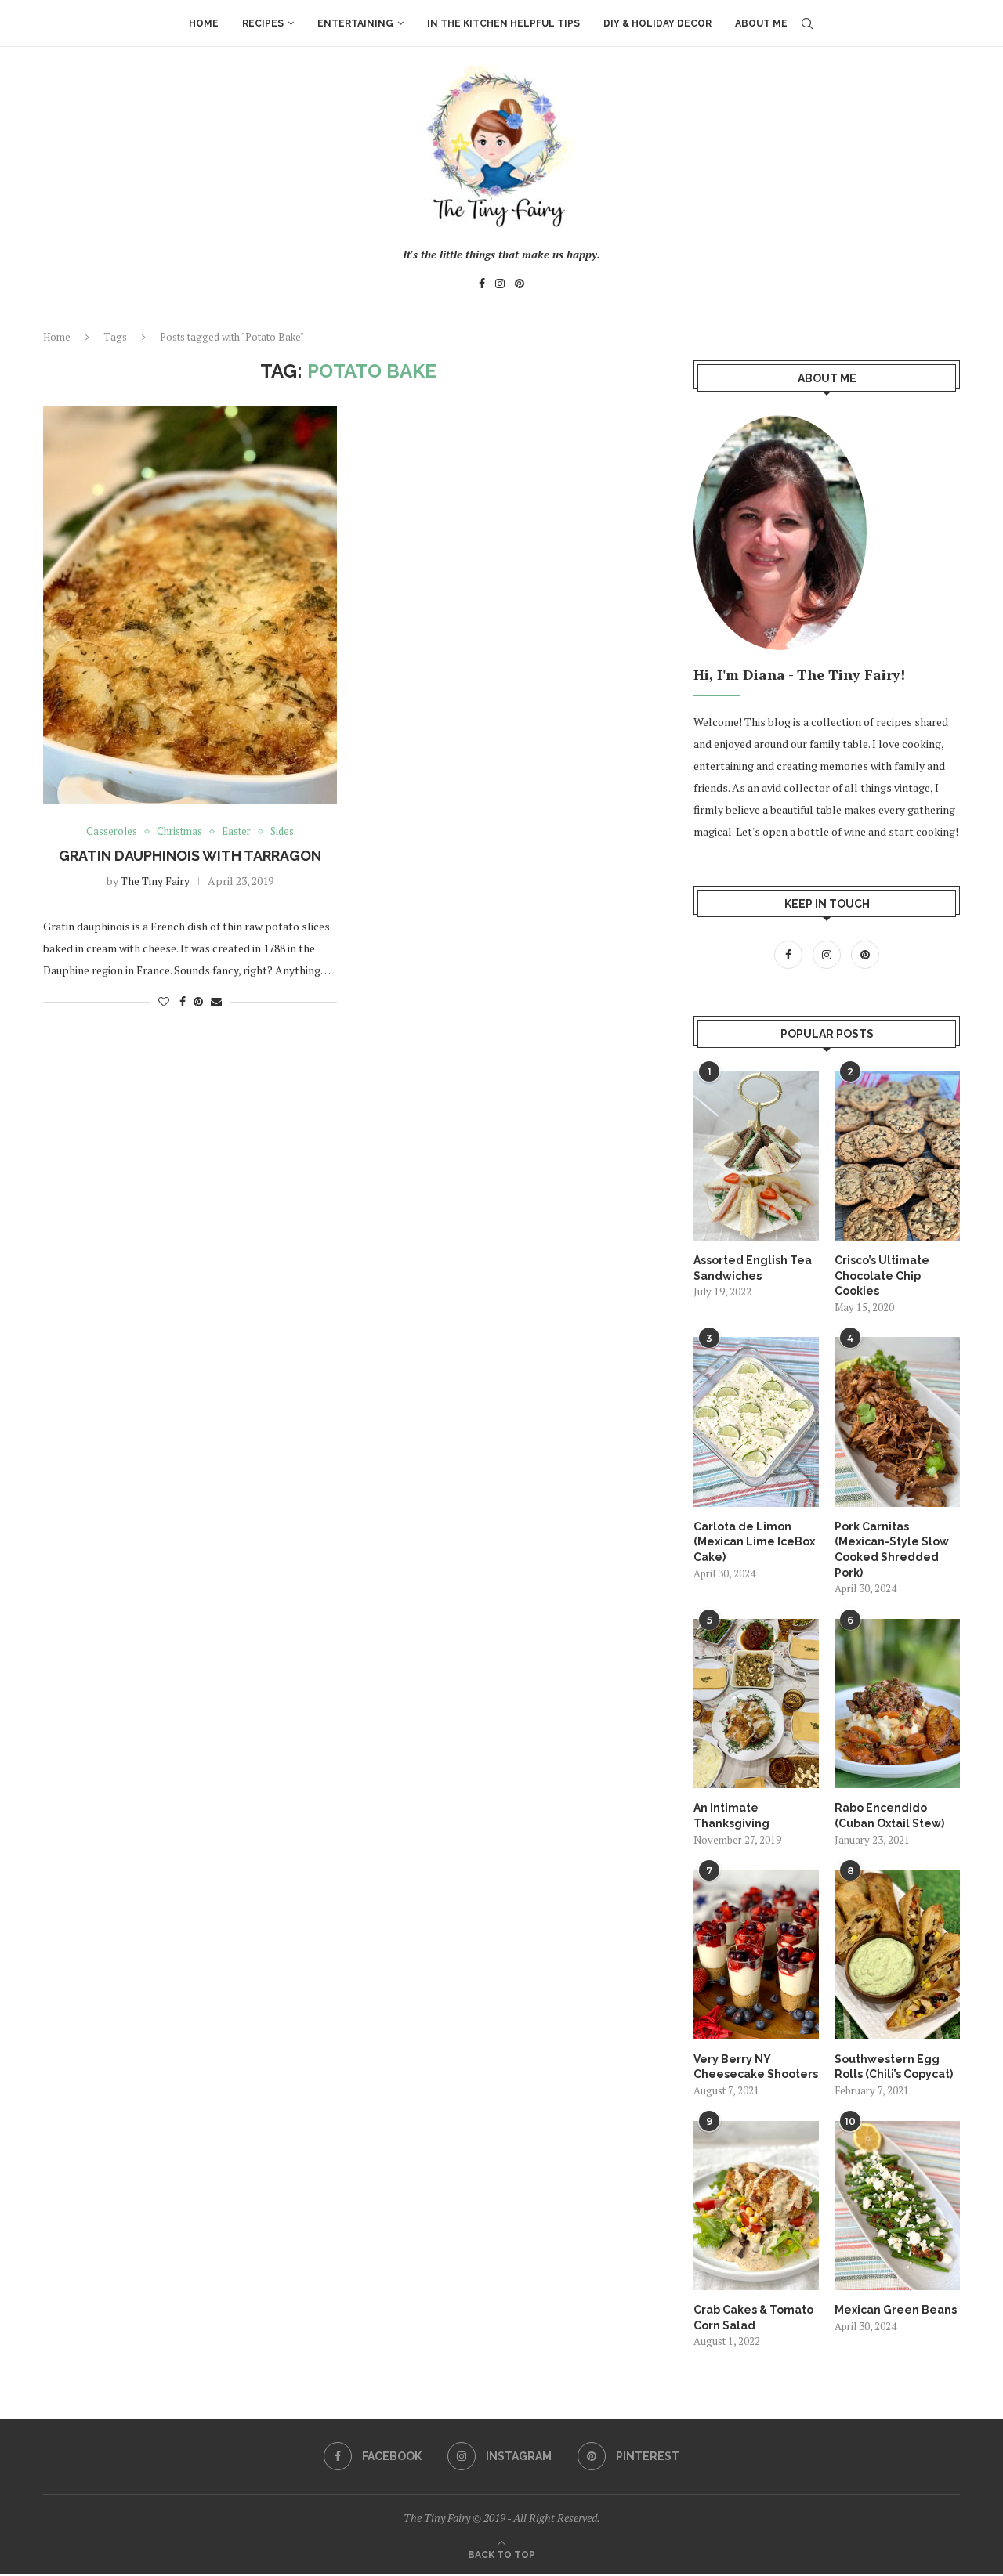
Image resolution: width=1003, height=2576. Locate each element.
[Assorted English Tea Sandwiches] (756, 1156)
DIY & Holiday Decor (657, 23)
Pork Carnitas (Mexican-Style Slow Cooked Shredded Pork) (892, 1550)
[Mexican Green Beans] (897, 2206)
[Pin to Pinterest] (198, 1001)
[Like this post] (164, 1001)
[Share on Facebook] (183, 1001)
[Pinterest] (520, 285)
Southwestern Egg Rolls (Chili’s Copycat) (894, 2067)
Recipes (263, 23)
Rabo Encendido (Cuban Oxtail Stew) (889, 1815)
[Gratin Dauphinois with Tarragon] (190, 604)
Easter (236, 832)
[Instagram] (500, 285)
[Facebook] (482, 285)
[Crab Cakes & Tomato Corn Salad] (756, 2206)
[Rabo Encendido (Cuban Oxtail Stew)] (897, 1703)
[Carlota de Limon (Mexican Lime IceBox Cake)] (756, 1422)
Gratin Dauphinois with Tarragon (190, 856)
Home (204, 23)
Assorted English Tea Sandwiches (753, 1268)
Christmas (179, 832)
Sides (282, 832)
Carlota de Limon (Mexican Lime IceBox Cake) (754, 1542)
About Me (761, 23)
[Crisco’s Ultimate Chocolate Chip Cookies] (897, 1156)
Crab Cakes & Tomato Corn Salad (753, 2318)
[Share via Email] (216, 1001)
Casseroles (112, 832)
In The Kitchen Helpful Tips (503, 23)
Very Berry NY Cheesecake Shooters (756, 2067)
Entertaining (355, 23)
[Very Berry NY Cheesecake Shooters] (756, 1954)
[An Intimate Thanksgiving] (756, 1703)
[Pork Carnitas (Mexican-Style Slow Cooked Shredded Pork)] (897, 1422)
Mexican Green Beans (896, 2310)
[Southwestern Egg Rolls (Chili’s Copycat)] (897, 1954)
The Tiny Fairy (155, 881)
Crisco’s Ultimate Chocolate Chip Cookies (882, 1275)
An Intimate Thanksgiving (731, 1815)
